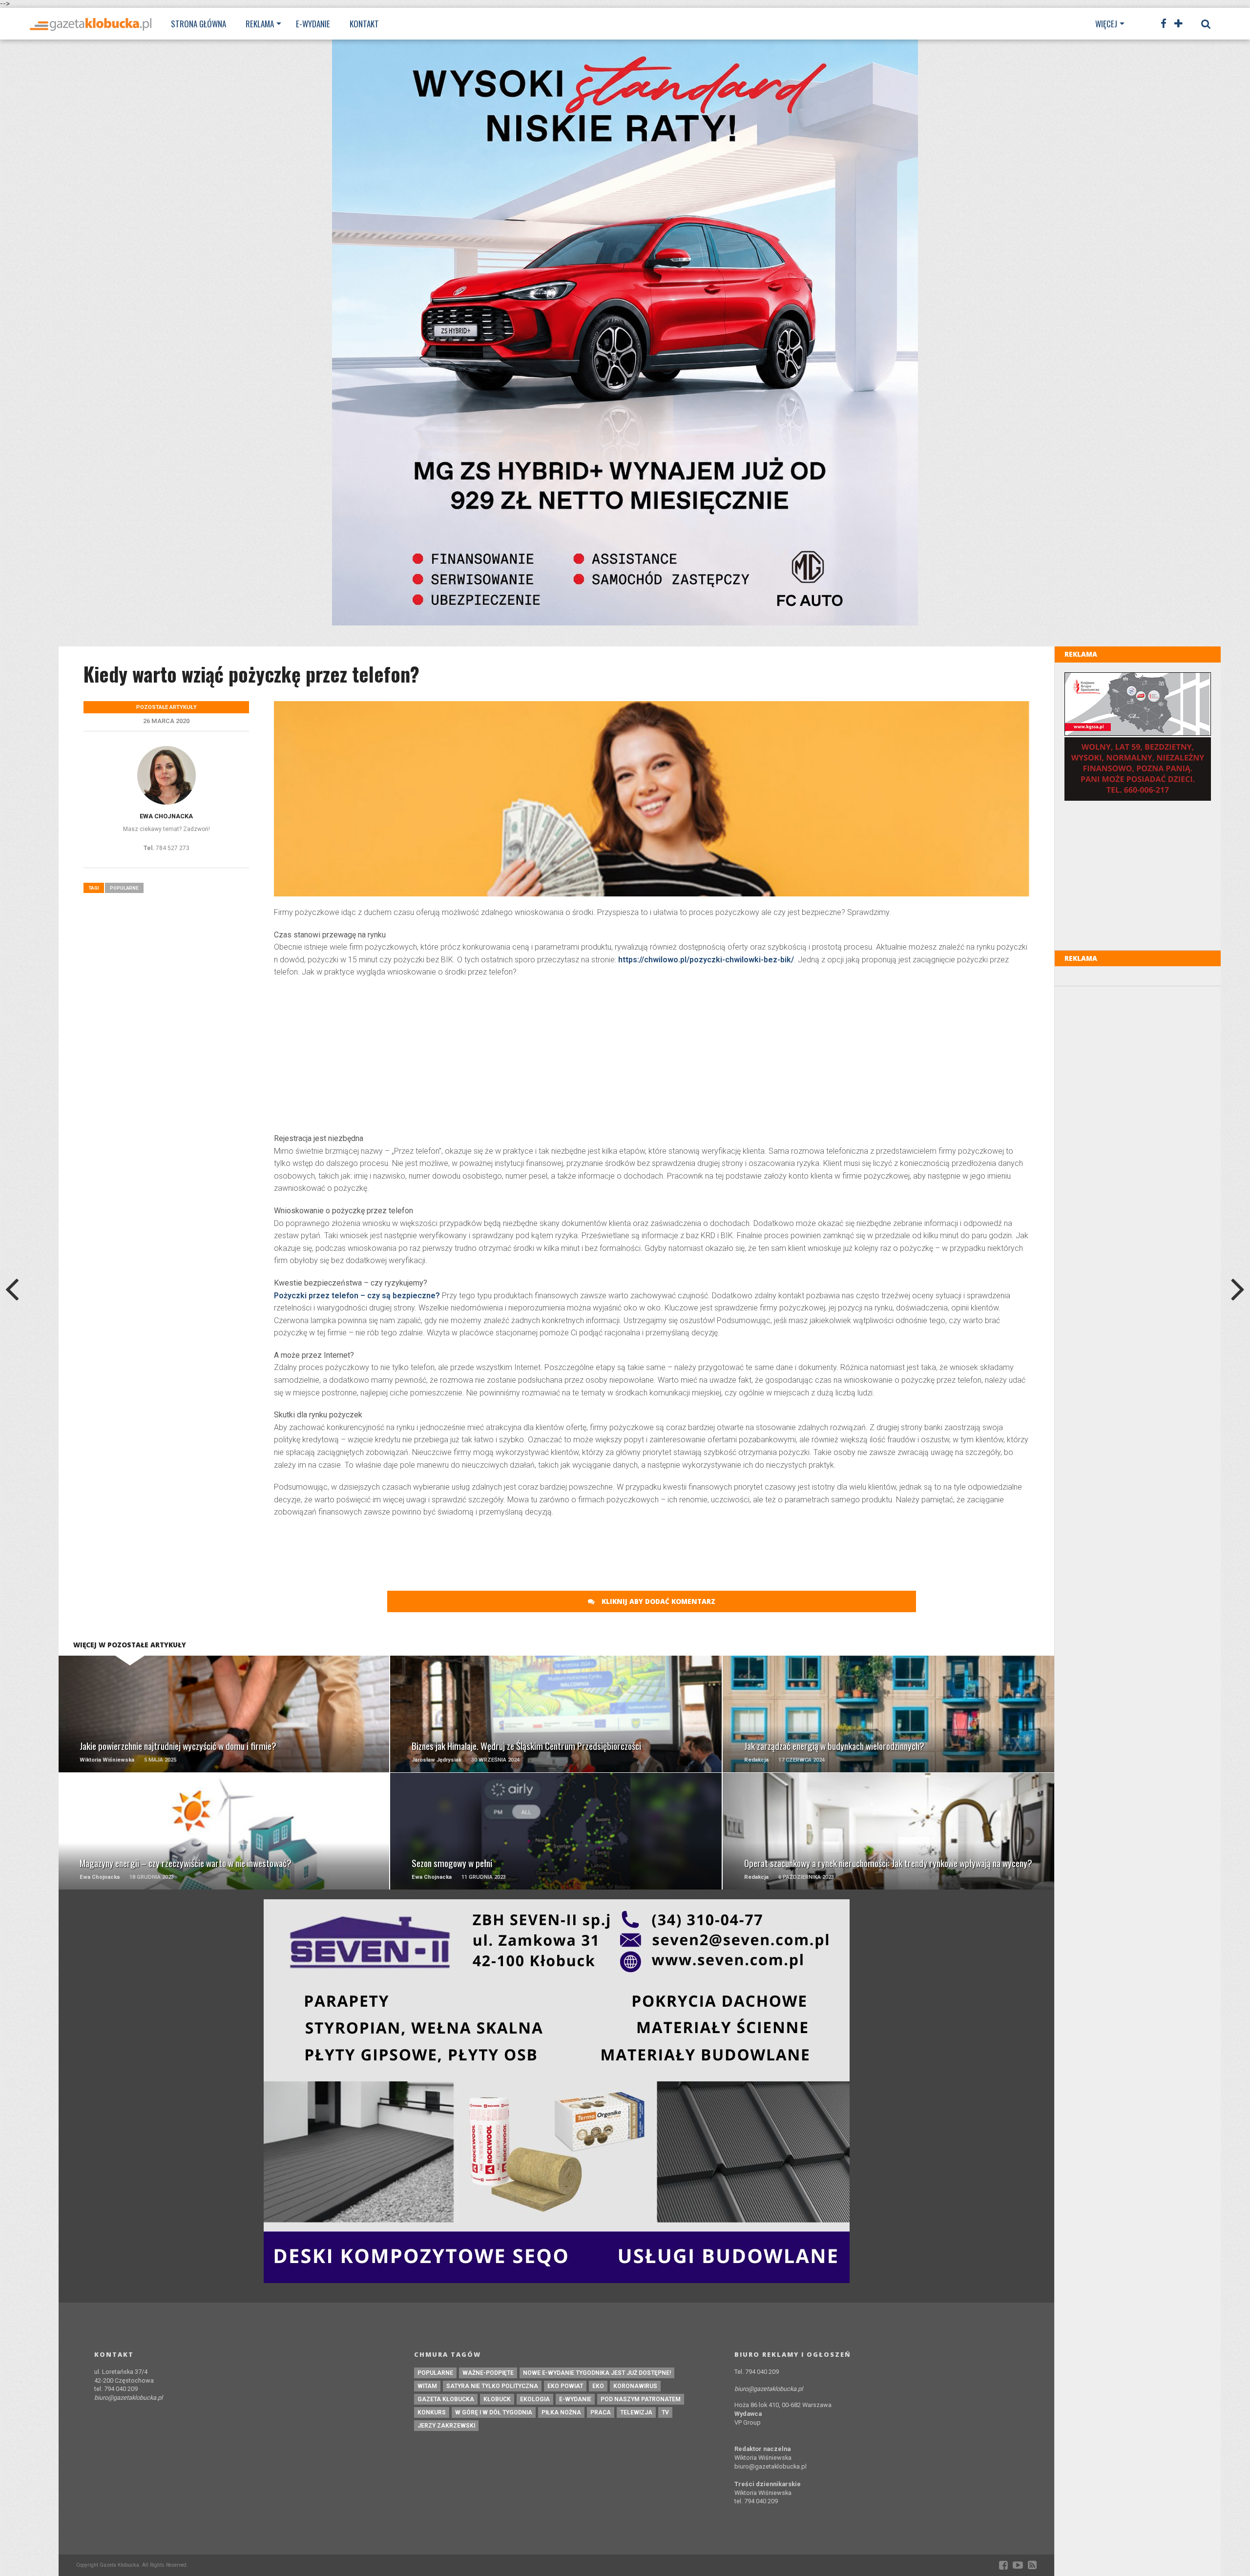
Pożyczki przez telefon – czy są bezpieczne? (357, 1296)
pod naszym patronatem (641, 2399)
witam (427, 2386)
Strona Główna (198, 24)
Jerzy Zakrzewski (446, 2426)
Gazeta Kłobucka (446, 2399)
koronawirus (635, 2386)
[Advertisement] (652, 1057)
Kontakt (364, 24)
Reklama (260, 24)
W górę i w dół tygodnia (494, 2412)
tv (665, 2412)
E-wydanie (313, 24)
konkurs (432, 2412)
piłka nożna (561, 2412)
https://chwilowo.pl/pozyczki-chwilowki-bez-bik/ (706, 960)
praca (601, 2412)
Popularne (124, 888)
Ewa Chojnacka (166, 816)
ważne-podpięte (488, 2373)
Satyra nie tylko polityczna (492, 2386)
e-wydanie (575, 2399)
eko (598, 2386)
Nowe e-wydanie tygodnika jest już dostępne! (597, 2373)
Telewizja (636, 2412)
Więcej (1106, 24)
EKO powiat (565, 2386)
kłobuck (497, 2399)
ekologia (535, 2399)
